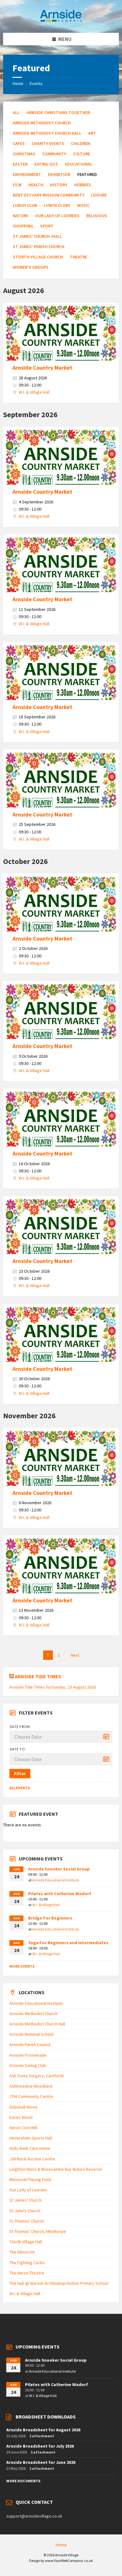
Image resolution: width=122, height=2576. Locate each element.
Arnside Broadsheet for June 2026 (41, 2462)
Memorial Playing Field (30, 2179)
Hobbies (83, 185)
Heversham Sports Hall (31, 2138)
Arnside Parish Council (30, 2044)
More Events (22, 1966)
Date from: (20, 1727)
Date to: (18, 1749)
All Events (20, 1788)
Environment (27, 174)
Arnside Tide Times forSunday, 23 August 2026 (53, 1687)
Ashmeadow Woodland (31, 2086)
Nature (20, 216)
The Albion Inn (22, 2252)
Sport (47, 226)
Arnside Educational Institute (56, 1880)
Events (36, 83)
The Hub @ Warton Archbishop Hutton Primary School (59, 2283)
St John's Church (25, 2211)
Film (17, 185)
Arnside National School (31, 2034)
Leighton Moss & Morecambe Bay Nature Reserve (56, 2169)
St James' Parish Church (39, 247)
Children (81, 143)
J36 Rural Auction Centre (32, 2159)
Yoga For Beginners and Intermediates (68, 1943)
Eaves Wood (21, 2117)
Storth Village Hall (26, 2242)
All (16, 112)
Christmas (24, 154)
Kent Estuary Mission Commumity (48, 195)
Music (83, 205)
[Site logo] (61, 21)
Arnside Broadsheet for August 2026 (43, 2430)
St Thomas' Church (27, 2221)
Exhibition (59, 174)
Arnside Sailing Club (28, 2065)
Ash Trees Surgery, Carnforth (37, 2076)
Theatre (79, 257)
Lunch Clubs (57, 205)
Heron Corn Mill (23, 2128)
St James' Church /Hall (37, 236)
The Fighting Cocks (27, 2263)
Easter (20, 164)
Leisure (99, 195)
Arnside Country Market (42, 368)
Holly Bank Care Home (30, 2148)
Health (36, 185)
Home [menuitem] (61, 2545)
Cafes (19, 143)
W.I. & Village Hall (34, 392)
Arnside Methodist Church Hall (47, 133)
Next (75, 1655)
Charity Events (48, 143)
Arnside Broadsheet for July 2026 (40, 2446)
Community (54, 154)
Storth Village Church (38, 257)
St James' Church (25, 2200)
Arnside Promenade (28, 2055)
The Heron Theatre (27, 2273)
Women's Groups (31, 267)
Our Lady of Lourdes (57, 216)
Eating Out (46, 164)
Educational (79, 164)
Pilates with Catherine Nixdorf (60, 1894)
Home (18, 83)
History (59, 185)
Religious (97, 216)
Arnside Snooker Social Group (59, 1869)
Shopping (23, 226)
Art (92, 133)
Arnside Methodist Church (42, 123)
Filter (20, 1774)
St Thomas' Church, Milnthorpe (38, 2231)
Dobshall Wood (23, 2107)
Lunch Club (25, 205)
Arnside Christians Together (58, 112)
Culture (81, 154)
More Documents (23, 2481)
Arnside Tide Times (38, 1676)
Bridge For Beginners (50, 1918)
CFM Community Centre (31, 2096)
